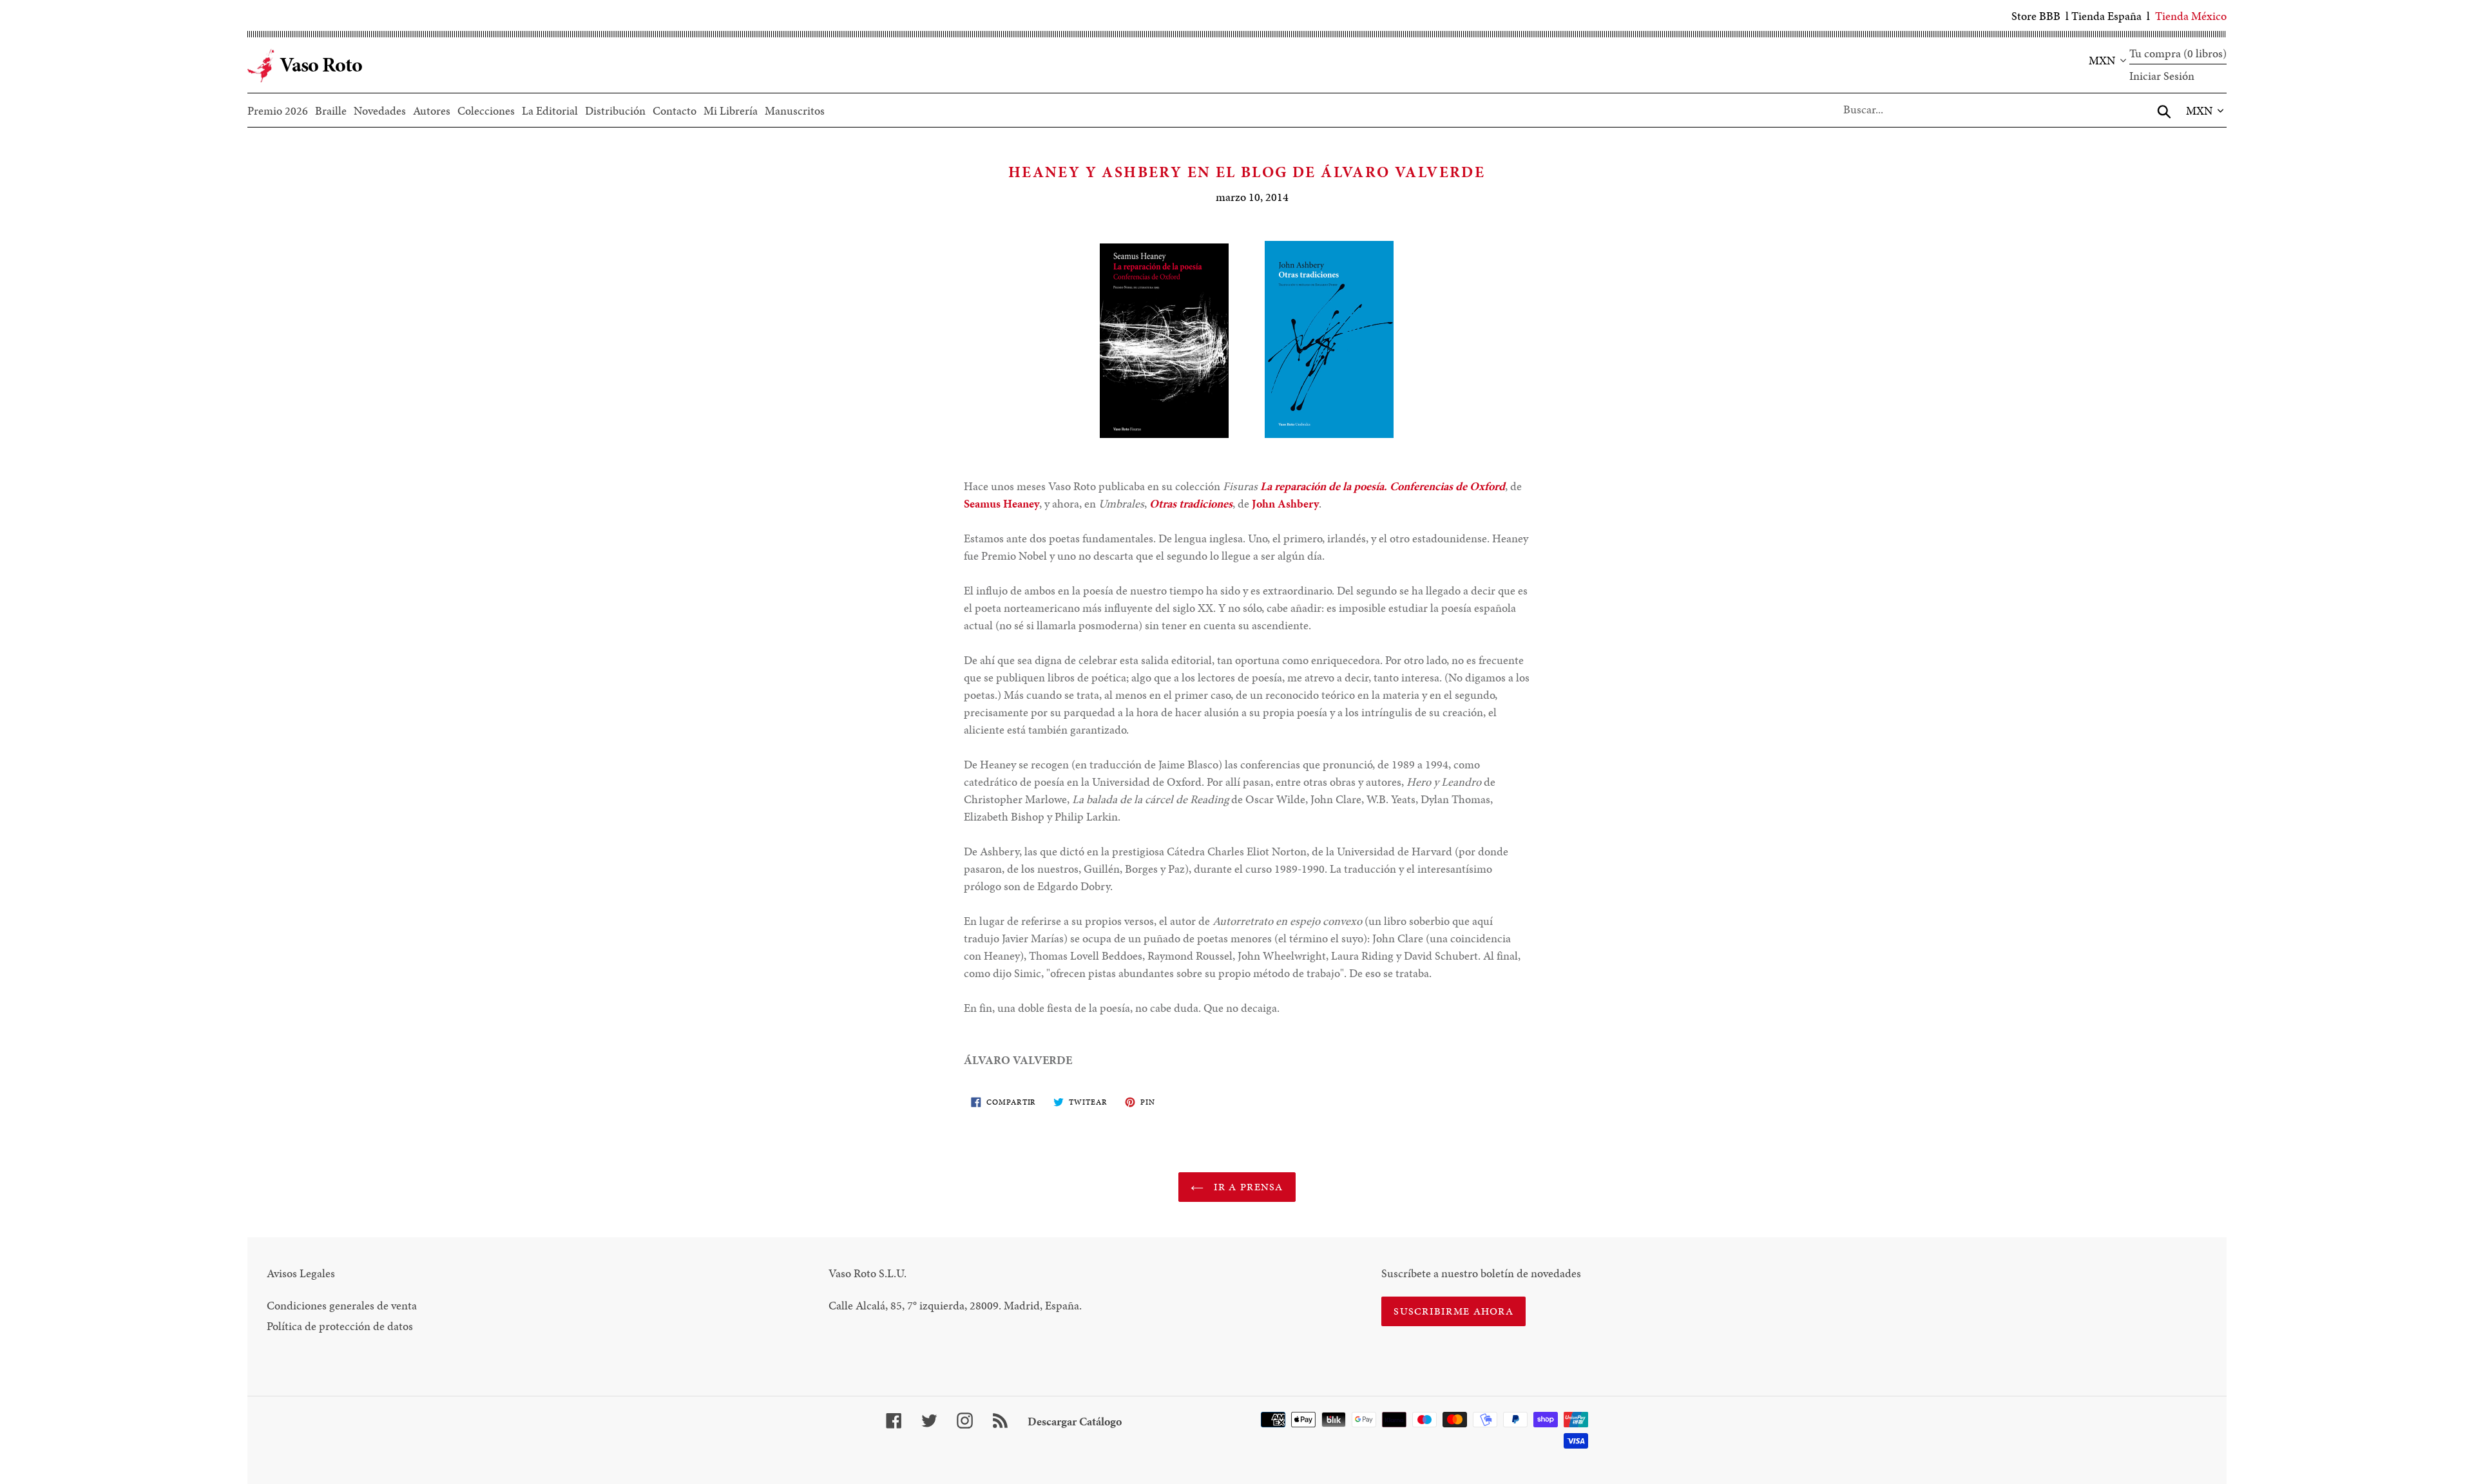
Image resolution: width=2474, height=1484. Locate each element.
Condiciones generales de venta (342, 1305)
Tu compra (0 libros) (2178, 53)
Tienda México (2191, 16)
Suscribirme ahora (1453, 1311)
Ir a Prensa (1246, 1187)
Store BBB (2036, 16)
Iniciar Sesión (2162, 76)
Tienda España (2106, 16)
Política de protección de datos (340, 1326)
